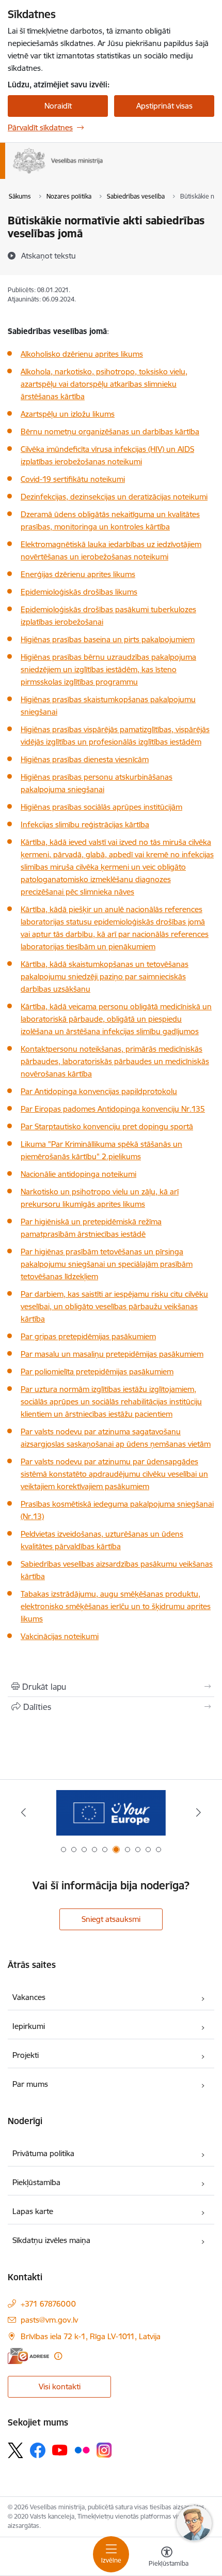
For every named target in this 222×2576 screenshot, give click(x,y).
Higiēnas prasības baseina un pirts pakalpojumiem (108, 639)
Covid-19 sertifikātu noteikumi (73, 479)
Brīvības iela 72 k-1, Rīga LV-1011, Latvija (91, 2336)
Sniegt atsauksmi (111, 1919)
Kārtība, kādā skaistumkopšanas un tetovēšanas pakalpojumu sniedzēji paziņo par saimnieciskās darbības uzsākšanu (105, 976)
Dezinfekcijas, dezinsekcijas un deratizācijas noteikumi (114, 497)
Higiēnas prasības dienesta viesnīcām (85, 759)
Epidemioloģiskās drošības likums (79, 592)
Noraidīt (58, 106)
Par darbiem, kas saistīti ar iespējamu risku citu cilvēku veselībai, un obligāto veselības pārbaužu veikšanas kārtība (114, 1306)
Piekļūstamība (36, 2182)
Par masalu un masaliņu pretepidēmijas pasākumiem (112, 1354)
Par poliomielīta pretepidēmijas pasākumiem (97, 1372)
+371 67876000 (48, 2304)
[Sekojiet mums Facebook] (38, 2450)
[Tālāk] (198, 1812)
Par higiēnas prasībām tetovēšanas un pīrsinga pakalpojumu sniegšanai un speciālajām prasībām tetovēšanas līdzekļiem (107, 1264)
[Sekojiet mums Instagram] (104, 2450)
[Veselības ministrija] (103, 174)
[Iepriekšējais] (24, 1812)
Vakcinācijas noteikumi (60, 1636)
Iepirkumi (29, 2026)
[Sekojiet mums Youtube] (60, 2450)
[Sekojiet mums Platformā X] (15, 2450)
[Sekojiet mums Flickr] (82, 2450)
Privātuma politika (43, 2153)
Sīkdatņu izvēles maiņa (51, 2240)
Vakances (29, 1997)
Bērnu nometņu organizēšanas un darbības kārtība (110, 431)
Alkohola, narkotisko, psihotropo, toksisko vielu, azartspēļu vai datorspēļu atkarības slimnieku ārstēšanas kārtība (104, 384)
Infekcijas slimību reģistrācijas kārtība (85, 824)
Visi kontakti (60, 2386)
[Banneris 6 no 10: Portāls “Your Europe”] (111, 1813)
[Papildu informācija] (58, 2356)
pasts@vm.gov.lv (49, 2320)
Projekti (26, 2055)
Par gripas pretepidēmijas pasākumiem (88, 1336)
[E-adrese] (28, 2356)
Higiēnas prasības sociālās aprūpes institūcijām (101, 807)
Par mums (30, 2084)
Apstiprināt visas (164, 106)
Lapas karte (33, 2211)
